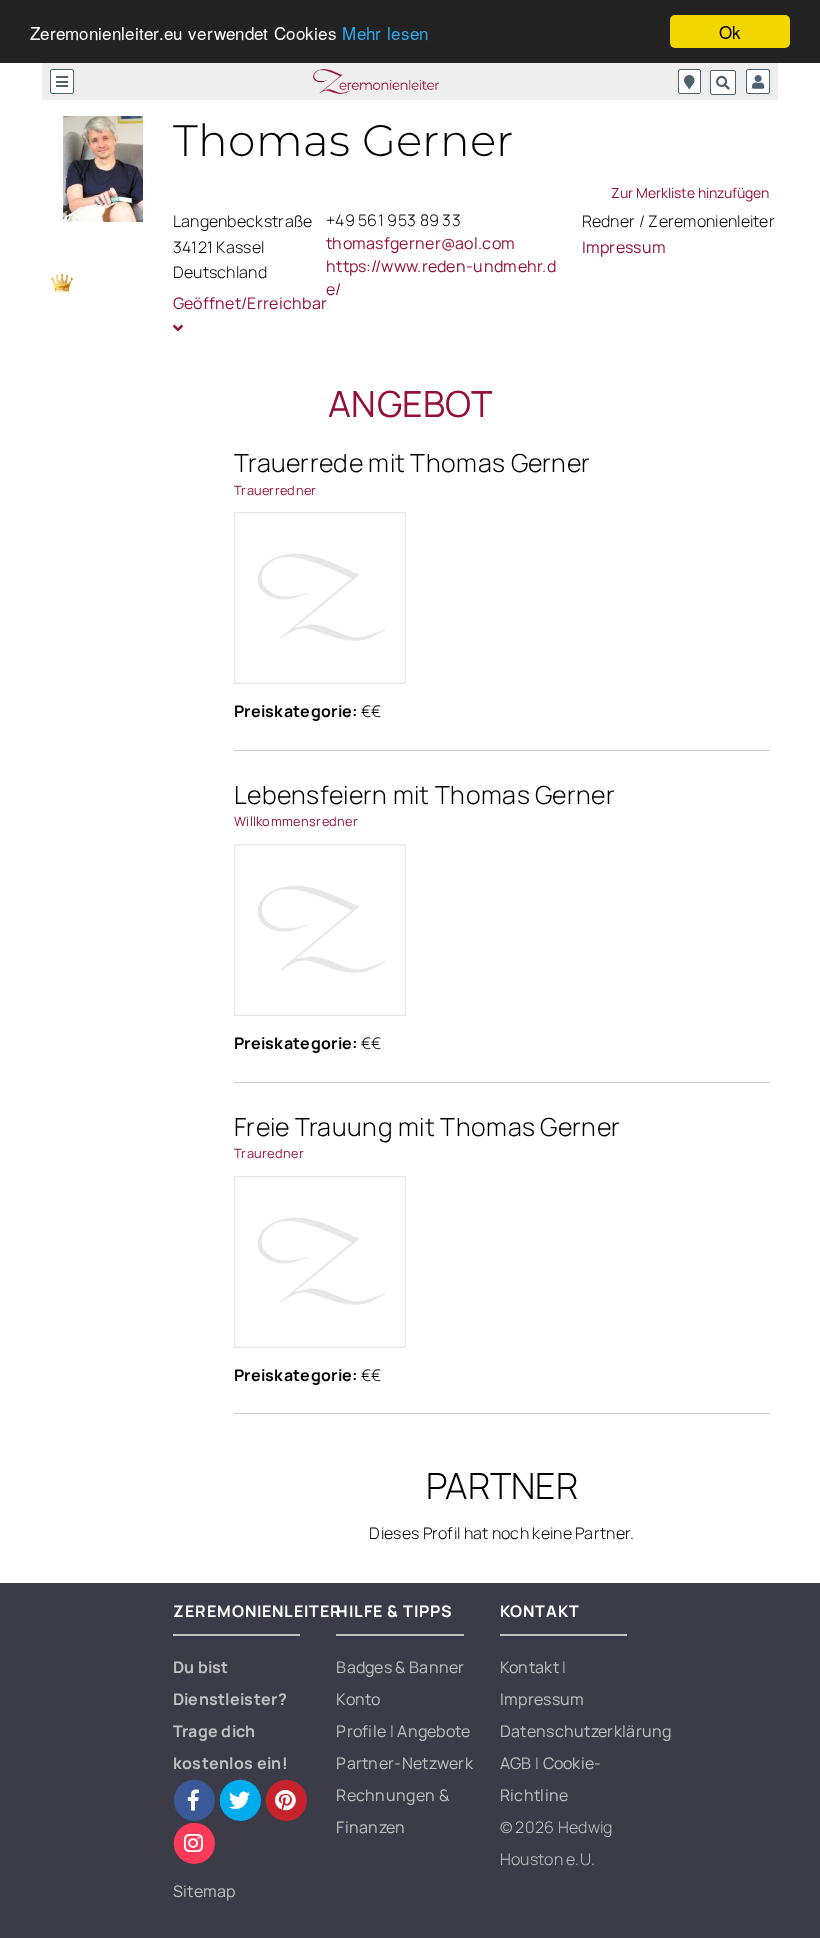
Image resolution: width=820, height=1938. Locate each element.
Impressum (624, 247)
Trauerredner (275, 490)
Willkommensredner (296, 821)
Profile (362, 1731)
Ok (730, 31)
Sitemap (204, 1891)
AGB (517, 1763)
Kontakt (531, 1667)
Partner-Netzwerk (404, 1763)
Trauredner (269, 1153)
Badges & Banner (400, 1667)
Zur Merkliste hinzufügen (690, 192)
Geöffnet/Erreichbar (241, 303)
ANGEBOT (410, 403)
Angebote (433, 1731)
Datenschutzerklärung (586, 1731)
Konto (358, 1699)
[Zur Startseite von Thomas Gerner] (103, 169)
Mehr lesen (385, 32)
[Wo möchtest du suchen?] (689, 81)
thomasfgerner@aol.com (420, 243)
